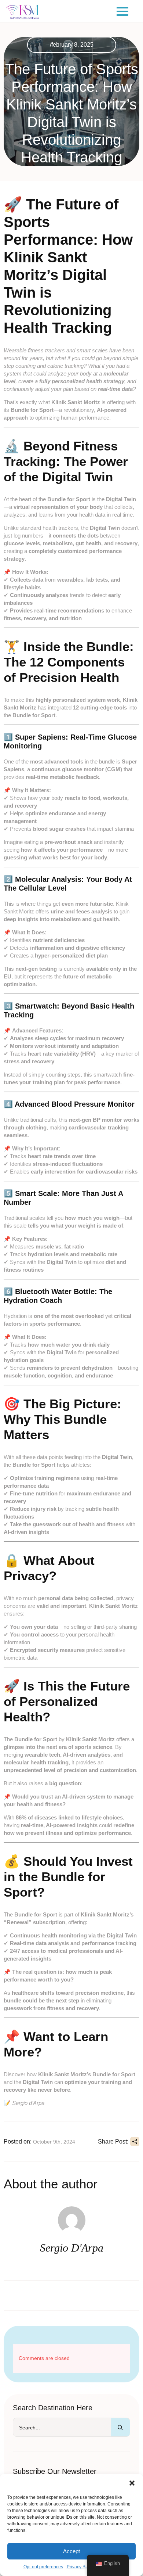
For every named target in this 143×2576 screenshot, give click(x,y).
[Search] (120, 2428)
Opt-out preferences (43, 2567)
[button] (132, 2483)
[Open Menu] (122, 11)
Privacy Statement (85, 2567)
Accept (71, 2551)
